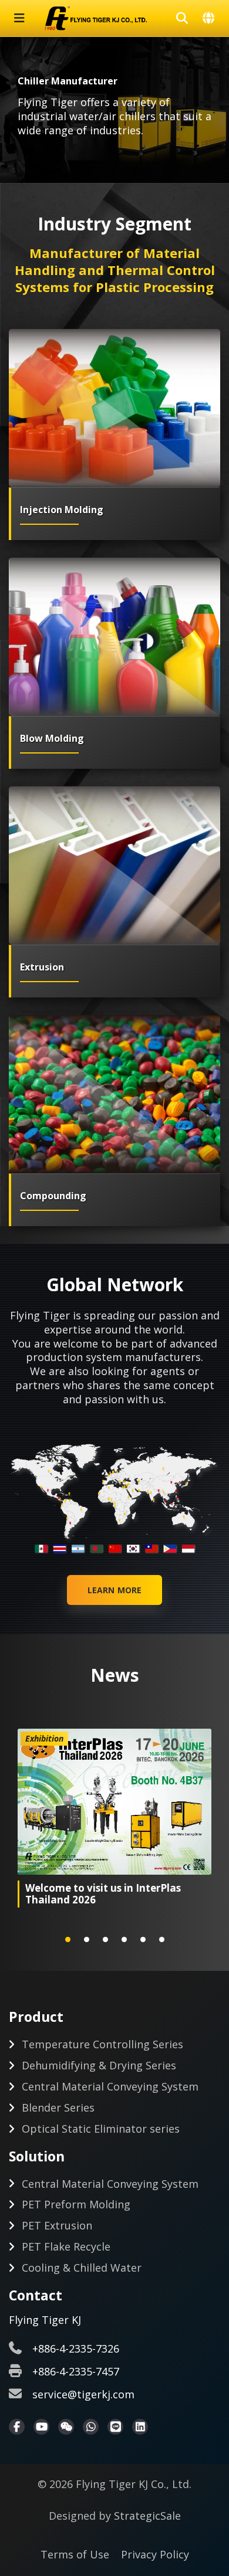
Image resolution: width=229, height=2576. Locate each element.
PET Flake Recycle (66, 2246)
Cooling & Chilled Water (82, 2268)
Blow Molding (52, 738)
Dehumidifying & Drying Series (99, 2065)
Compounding (53, 1196)
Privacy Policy (155, 2554)
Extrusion (42, 967)
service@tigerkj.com (83, 2394)
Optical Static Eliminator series (101, 2129)
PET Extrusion (57, 2225)
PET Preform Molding (76, 2204)
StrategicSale (147, 2516)
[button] (68, 1939)
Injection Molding (62, 510)
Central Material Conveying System (110, 2086)
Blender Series (58, 2107)
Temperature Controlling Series (102, 2044)
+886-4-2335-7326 (76, 2348)
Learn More (114, 1590)
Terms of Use (75, 2554)
